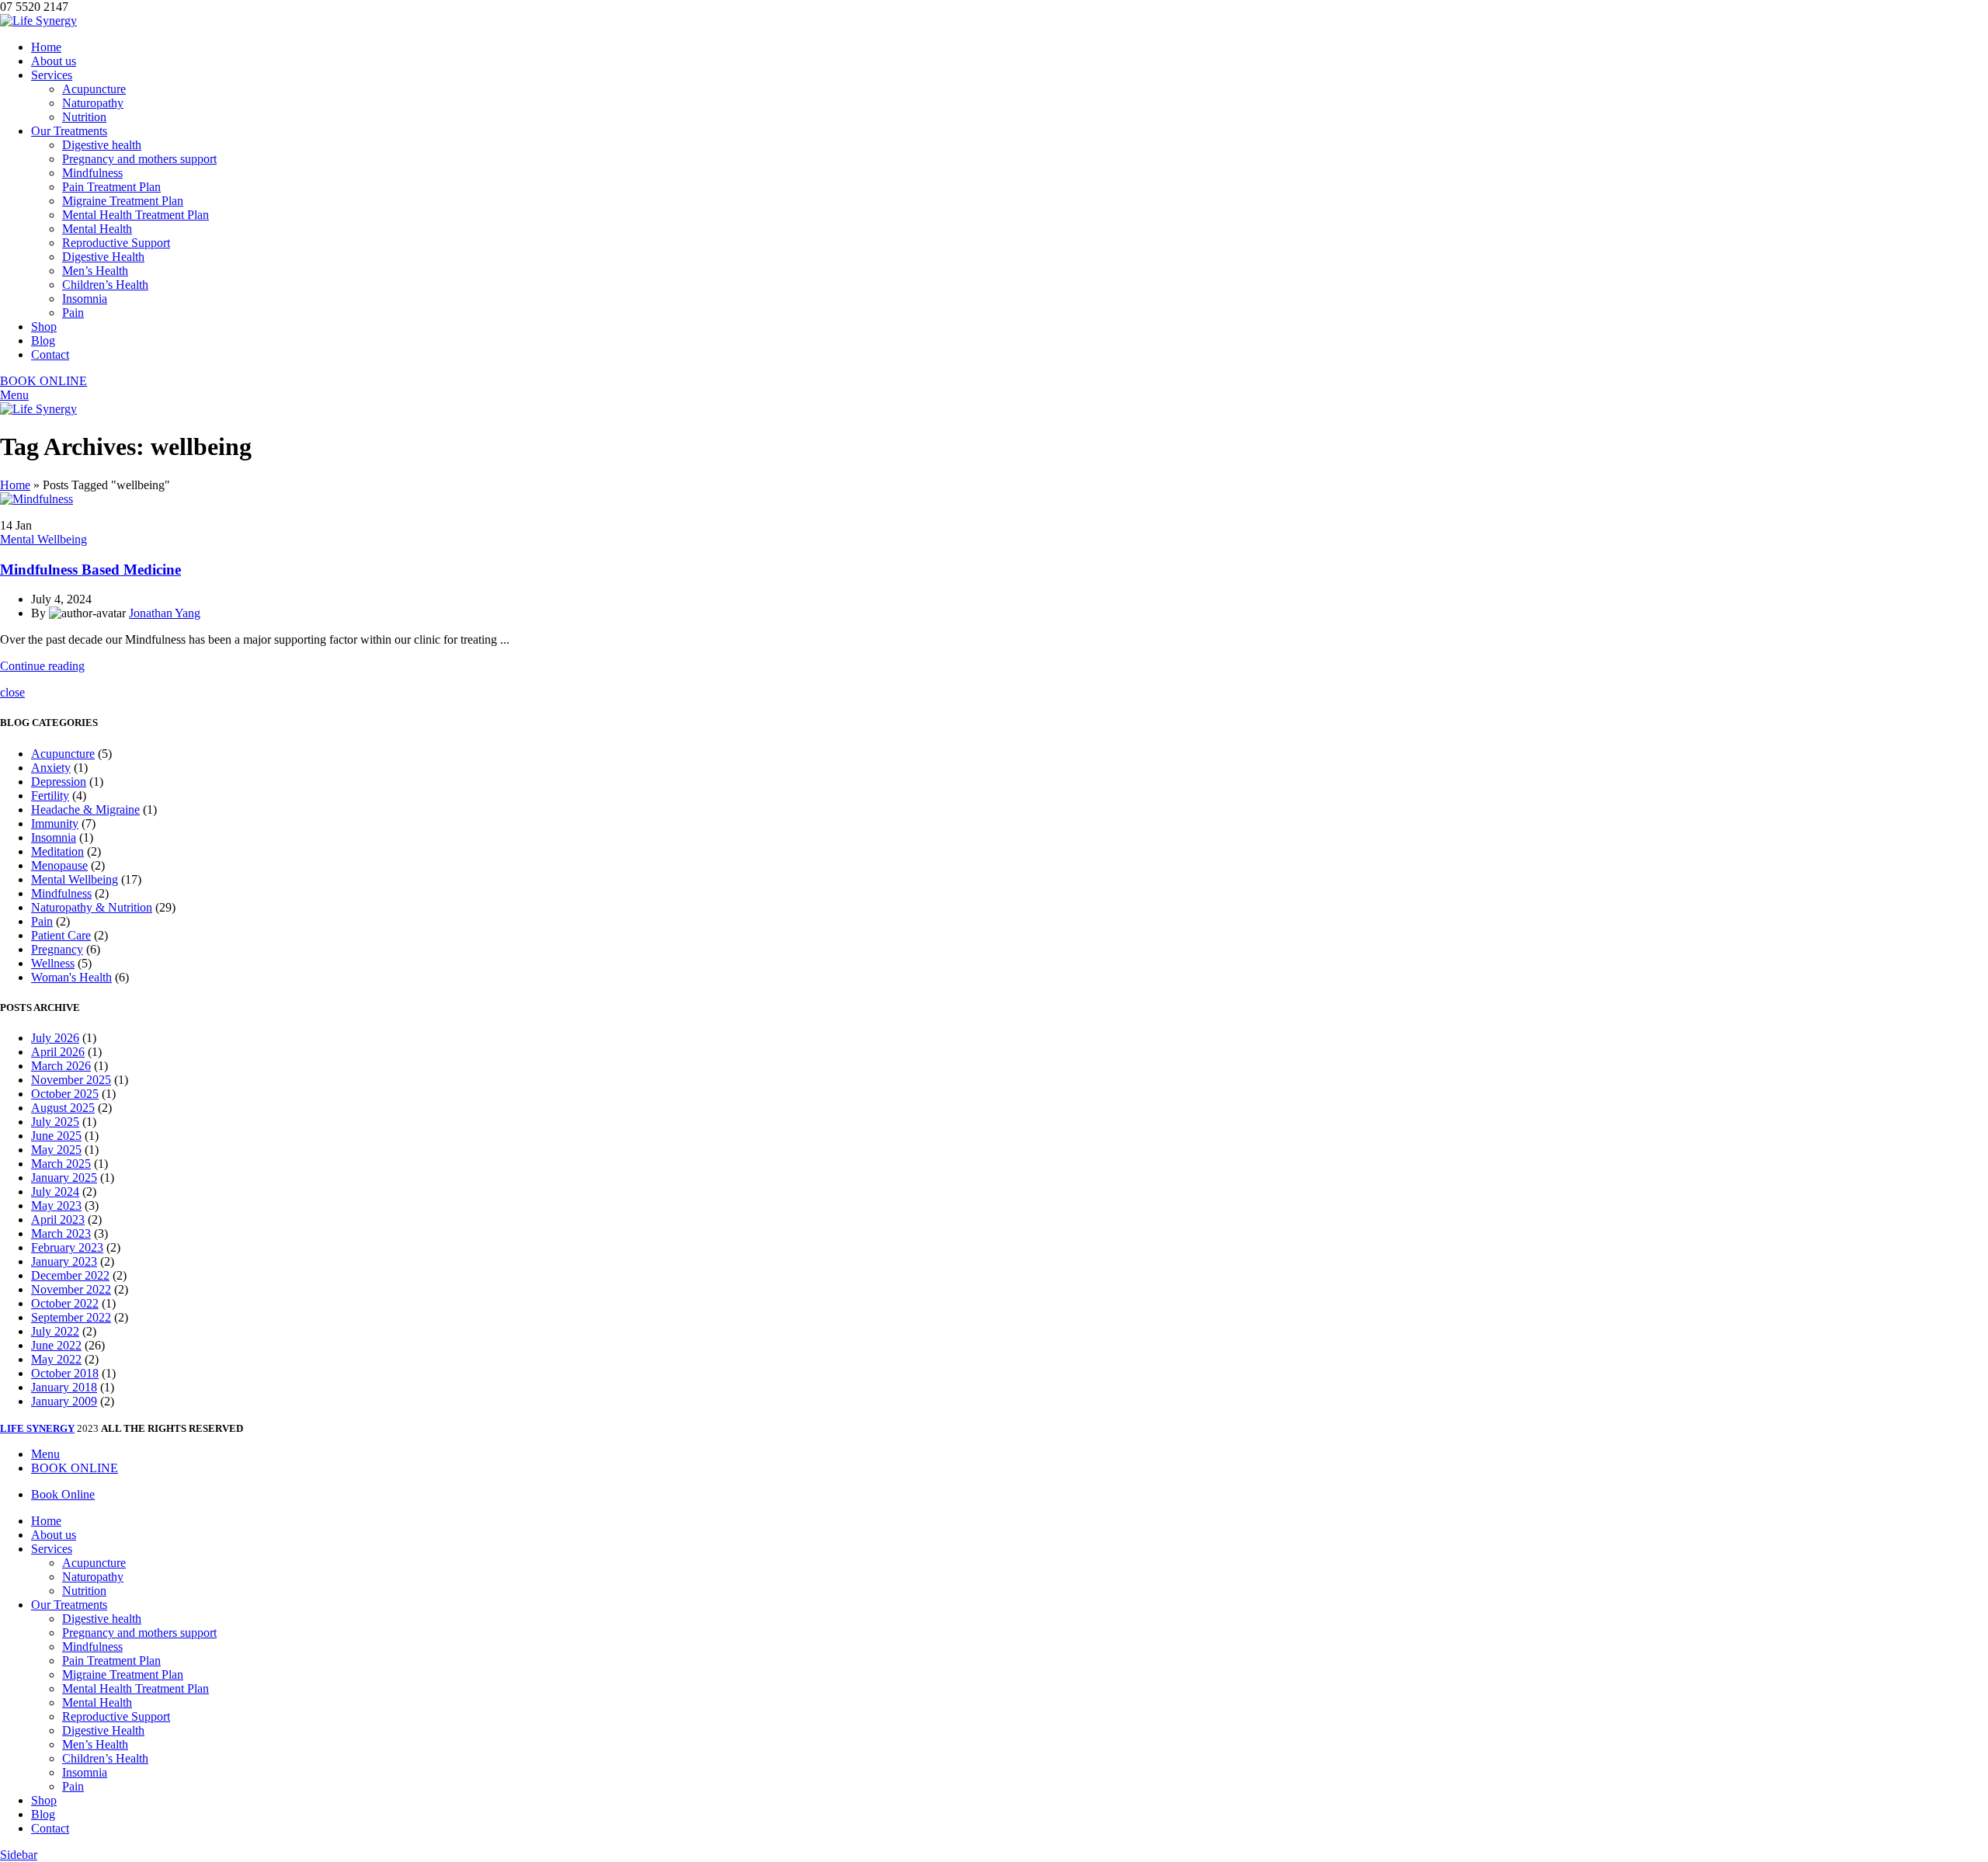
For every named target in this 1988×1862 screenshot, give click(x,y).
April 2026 (58, 1052)
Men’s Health (95, 271)
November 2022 (71, 1289)
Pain (73, 313)
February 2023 (67, 1247)
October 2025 (65, 1094)
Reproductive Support (116, 243)
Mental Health (97, 229)
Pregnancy (57, 949)
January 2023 (64, 1261)
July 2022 (55, 1331)
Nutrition (84, 117)
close (12, 692)
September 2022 (71, 1317)
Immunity (55, 823)
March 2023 (61, 1233)
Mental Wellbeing (43, 539)
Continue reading (42, 666)
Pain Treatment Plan (111, 187)
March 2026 (61, 1066)
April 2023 (58, 1219)
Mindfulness (92, 173)
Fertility (50, 796)
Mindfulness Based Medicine (90, 570)
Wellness (53, 963)
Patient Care (61, 935)
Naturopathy (93, 103)
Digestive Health (103, 257)
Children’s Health (105, 285)
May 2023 (56, 1205)
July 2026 (55, 1038)
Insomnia (85, 299)
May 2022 (56, 1359)
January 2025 (64, 1178)
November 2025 (71, 1080)
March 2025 (61, 1164)
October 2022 (65, 1303)
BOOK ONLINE (43, 381)
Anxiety (51, 768)
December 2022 (70, 1275)
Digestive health (102, 145)
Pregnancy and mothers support (139, 159)
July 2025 (55, 1122)
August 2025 (63, 1108)
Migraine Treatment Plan (123, 201)
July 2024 (55, 1192)
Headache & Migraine (85, 809)
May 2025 (56, 1150)
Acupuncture (94, 89)
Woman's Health (71, 977)
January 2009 (64, 1401)
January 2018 (64, 1387)
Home (15, 485)
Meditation (57, 851)
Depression (59, 782)
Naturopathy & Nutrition (92, 907)
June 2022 (56, 1345)
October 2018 (65, 1373)
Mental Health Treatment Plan (136, 215)
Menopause (59, 865)
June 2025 (56, 1136)
